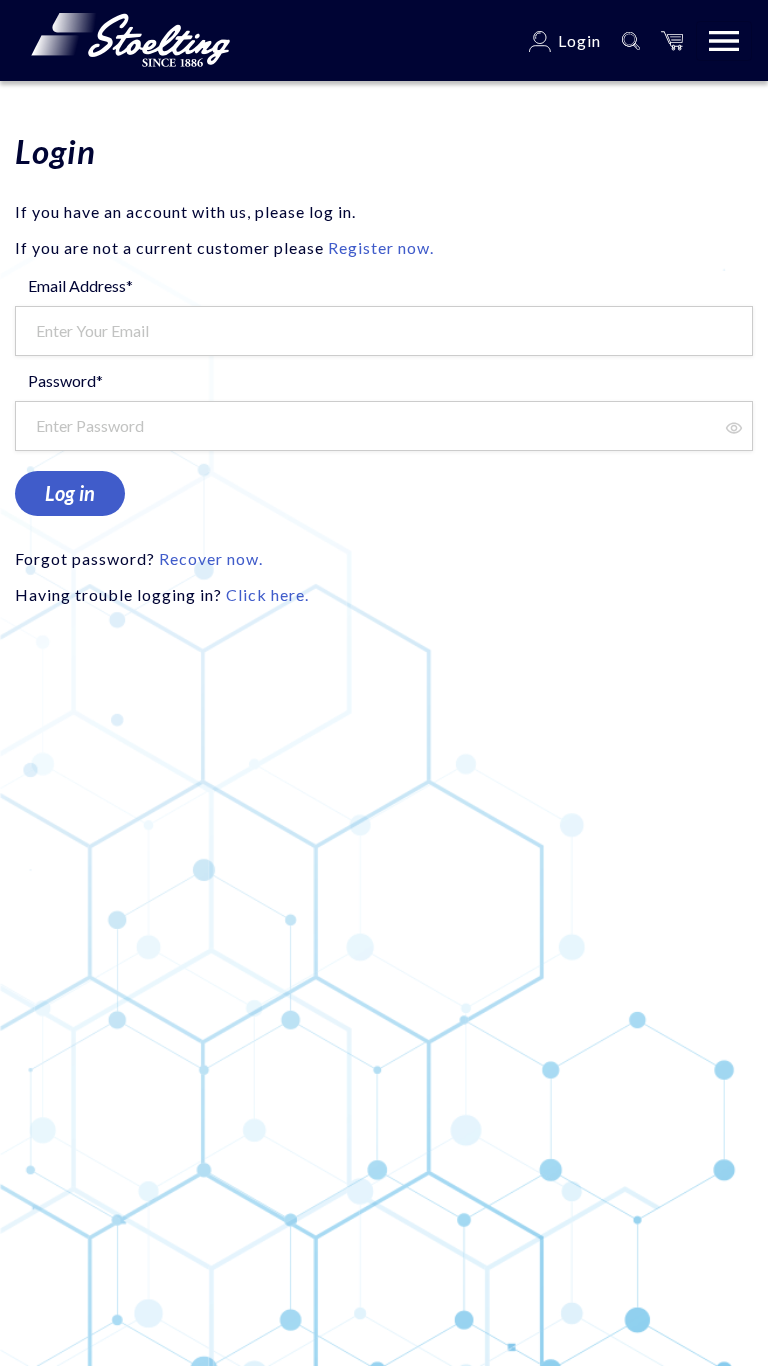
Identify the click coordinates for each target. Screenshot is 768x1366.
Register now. (381, 247)
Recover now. (211, 558)
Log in (70, 493)
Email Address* (80, 285)
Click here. (267, 594)
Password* (65, 380)
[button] (672, 40)
